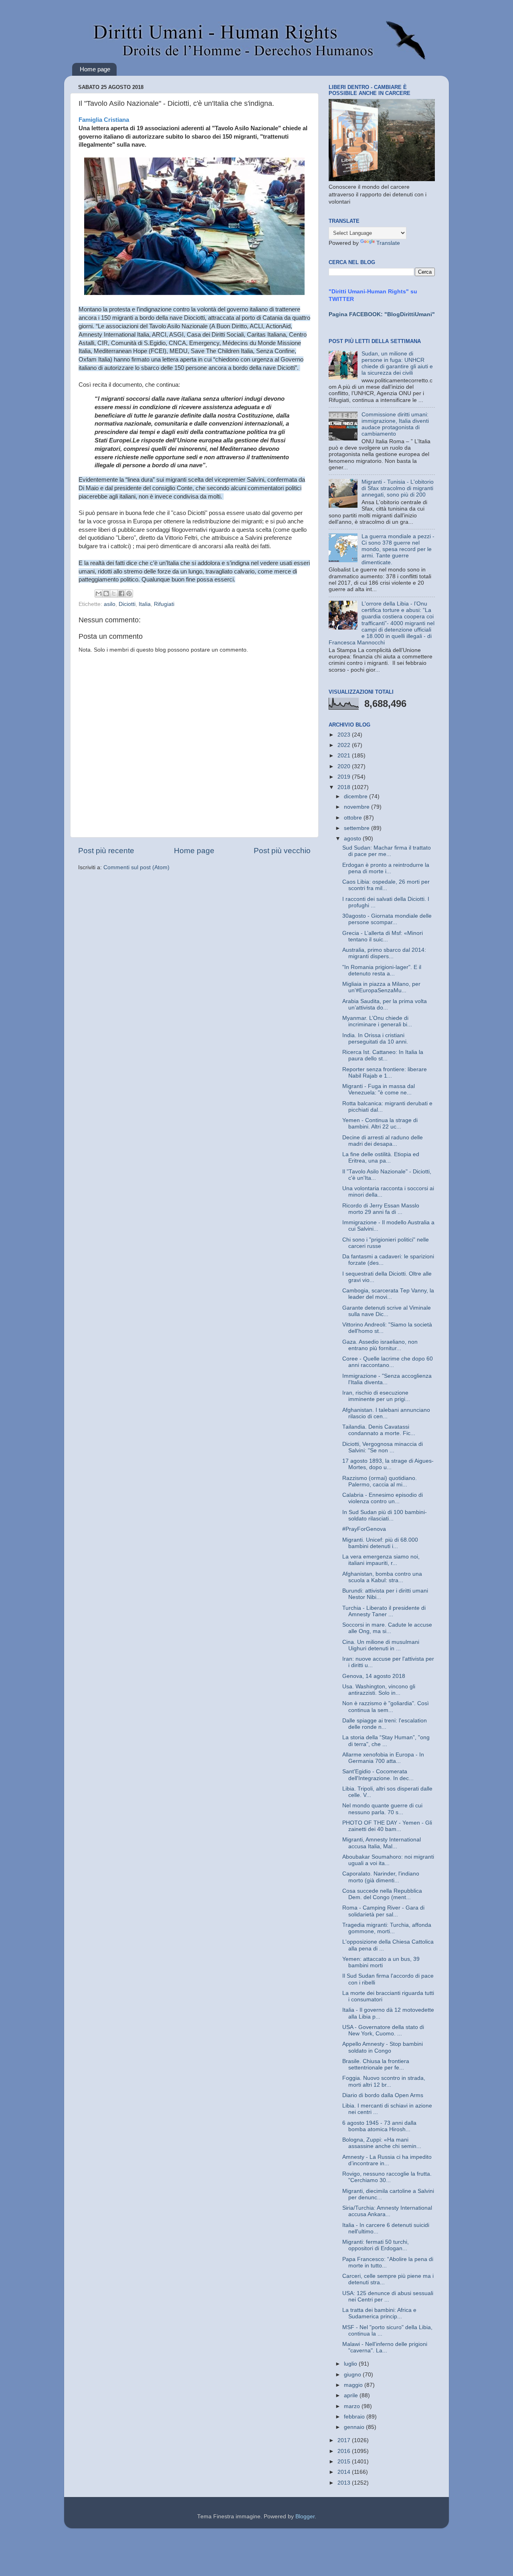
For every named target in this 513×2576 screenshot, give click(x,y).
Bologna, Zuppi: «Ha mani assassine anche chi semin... (382, 2143)
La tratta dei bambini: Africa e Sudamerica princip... (379, 2313)
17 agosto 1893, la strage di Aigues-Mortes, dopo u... (388, 1464)
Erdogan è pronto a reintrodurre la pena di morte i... (386, 868)
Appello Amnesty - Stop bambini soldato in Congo (383, 2047)
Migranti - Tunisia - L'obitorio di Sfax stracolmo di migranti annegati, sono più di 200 (398, 488)
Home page (95, 69)
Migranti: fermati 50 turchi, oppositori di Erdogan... (376, 2245)
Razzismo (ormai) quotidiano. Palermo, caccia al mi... (380, 1481)
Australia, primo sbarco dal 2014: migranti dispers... (384, 953)
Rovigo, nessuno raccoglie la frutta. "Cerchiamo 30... (387, 2177)
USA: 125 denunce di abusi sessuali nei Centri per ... (388, 2296)
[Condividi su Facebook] (121, 594)
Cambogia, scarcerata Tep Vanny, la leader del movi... (388, 1294)
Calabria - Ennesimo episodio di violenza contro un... (383, 1498)
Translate (388, 243)
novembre (357, 807)
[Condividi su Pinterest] (129, 594)
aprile (352, 2395)
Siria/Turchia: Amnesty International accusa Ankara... (387, 2211)
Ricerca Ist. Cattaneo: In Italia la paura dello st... (383, 1055)
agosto (353, 839)
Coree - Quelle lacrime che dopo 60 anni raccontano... (388, 1362)
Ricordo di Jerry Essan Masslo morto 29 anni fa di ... (381, 1209)
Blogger (305, 2516)
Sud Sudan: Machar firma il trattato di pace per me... (387, 851)
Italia (145, 604)
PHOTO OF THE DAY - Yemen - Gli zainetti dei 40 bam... (387, 1826)
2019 (345, 777)
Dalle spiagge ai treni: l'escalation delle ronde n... (385, 1724)
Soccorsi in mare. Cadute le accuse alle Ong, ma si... (387, 1628)
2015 (345, 2462)
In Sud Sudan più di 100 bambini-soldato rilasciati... (385, 1515)
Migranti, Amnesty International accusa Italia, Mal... (382, 1843)
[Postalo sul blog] (106, 594)
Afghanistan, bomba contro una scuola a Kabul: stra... (382, 1577)
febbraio (355, 2417)
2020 (345, 766)
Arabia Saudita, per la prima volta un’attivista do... (385, 1004)
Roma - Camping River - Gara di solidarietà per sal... (383, 1911)
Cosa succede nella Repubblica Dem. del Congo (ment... (382, 1894)
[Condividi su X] (114, 594)
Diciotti (127, 604)
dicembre (356, 796)
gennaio (355, 2427)
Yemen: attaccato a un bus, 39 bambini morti (381, 1962)
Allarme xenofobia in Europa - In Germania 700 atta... (383, 1758)
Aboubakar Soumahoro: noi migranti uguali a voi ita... (388, 1860)
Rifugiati (164, 604)
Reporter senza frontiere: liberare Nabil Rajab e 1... (385, 1073)
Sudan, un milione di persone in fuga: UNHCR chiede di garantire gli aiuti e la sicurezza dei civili (397, 363)
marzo (353, 2406)
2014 (345, 2472)
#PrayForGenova (364, 1529)
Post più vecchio (282, 851)
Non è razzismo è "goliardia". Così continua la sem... (386, 1707)
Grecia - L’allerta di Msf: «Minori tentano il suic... (383, 936)
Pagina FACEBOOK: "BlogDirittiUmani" (382, 314)
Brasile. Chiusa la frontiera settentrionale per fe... (376, 2064)
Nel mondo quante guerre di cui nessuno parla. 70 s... (382, 1809)
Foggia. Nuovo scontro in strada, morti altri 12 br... (384, 2081)
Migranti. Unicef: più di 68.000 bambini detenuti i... (380, 1543)
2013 (345, 2483)
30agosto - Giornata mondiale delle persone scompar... (387, 919)
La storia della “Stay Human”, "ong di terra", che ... (386, 1741)
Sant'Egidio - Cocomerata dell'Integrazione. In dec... (378, 1775)
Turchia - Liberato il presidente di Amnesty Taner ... (384, 1611)
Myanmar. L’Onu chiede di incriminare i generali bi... (377, 1021)
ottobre (354, 818)
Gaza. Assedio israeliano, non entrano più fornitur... (380, 1345)
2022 (345, 745)
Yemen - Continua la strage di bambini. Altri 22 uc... (380, 1123)
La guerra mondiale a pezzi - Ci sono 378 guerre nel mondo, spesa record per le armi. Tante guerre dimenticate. (398, 549)
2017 (345, 2440)
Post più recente (106, 851)
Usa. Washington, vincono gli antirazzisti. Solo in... (379, 1690)
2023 (345, 735)
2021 (345, 756)
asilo (110, 604)
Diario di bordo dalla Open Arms (383, 2095)
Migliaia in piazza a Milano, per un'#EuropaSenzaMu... (381, 987)
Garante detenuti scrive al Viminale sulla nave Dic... (387, 1311)
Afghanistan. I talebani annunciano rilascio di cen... (386, 1413)
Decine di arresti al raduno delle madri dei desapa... (383, 1141)
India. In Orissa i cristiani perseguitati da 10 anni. (375, 1039)
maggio (354, 2385)
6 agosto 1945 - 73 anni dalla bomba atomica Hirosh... (379, 2126)
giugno (353, 2375)
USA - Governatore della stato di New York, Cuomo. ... (383, 2030)
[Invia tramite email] (99, 594)
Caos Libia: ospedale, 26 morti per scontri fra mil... (386, 885)
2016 (345, 2451)
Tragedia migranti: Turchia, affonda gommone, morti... (387, 1928)
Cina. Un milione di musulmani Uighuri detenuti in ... (381, 1645)
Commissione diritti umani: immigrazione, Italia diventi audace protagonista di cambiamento (395, 424)
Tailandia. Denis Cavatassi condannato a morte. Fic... (379, 1430)
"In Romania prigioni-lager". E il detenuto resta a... (382, 970)
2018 (345, 787)
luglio (351, 2364)
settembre (357, 828)
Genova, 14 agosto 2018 (374, 1676)
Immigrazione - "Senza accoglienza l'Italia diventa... (387, 1379)
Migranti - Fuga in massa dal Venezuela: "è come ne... (379, 1089)
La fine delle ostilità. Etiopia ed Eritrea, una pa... (381, 1158)
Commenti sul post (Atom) (136, 867)
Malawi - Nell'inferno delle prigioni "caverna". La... (385, 2347)
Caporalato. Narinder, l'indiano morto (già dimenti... (381, 1877)
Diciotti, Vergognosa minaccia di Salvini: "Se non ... (383, 1447)
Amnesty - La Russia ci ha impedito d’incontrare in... (387, 2160)
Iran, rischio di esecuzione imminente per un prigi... (376, 1396)
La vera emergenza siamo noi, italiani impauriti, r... (381, 1560)
